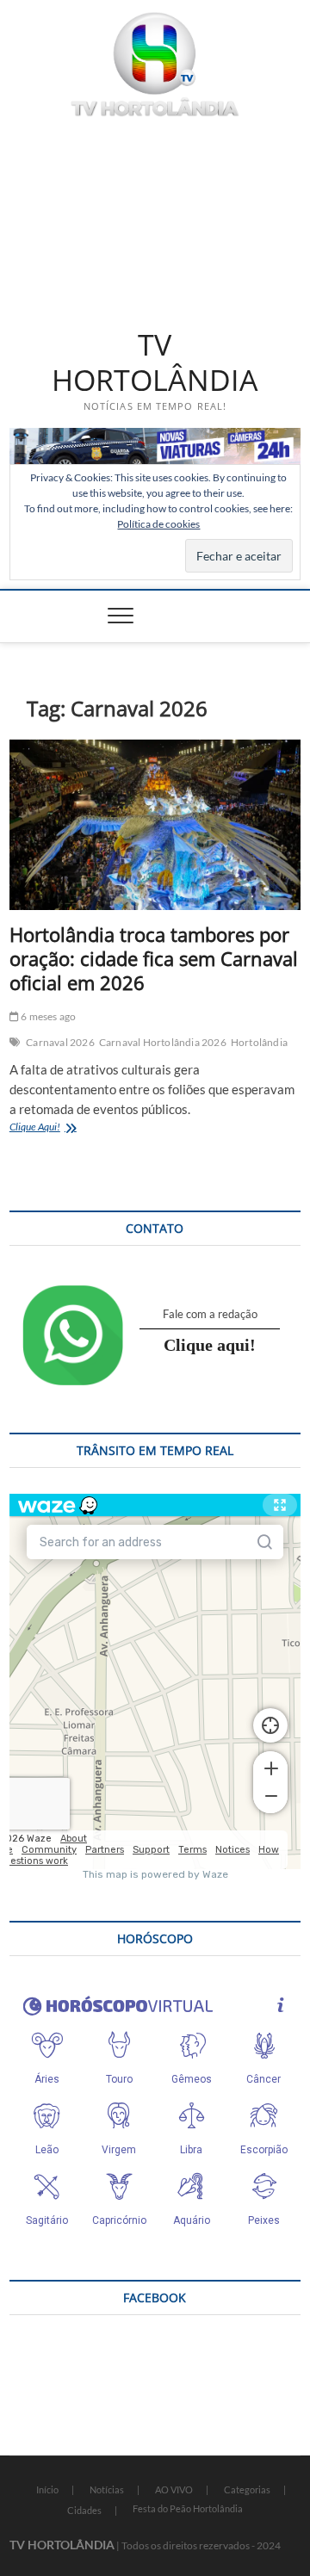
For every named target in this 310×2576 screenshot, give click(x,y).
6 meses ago (47, 1016)
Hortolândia (259, 1042)
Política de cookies (158, 524)
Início (47, 2489)
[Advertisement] (155, 220)
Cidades (84, 2510)
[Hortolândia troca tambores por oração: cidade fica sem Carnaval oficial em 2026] (155, 825)
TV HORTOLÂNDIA (155, 363)
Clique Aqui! (59, 1128)
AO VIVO (174, 2489)
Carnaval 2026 (60, 1042)
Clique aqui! (210, 1345)
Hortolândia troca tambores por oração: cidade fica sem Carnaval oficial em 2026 (154, 958)
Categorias (247, 2489)
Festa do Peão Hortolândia (188, 2508)
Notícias (107, 2489)
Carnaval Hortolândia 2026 (163, 1042)
